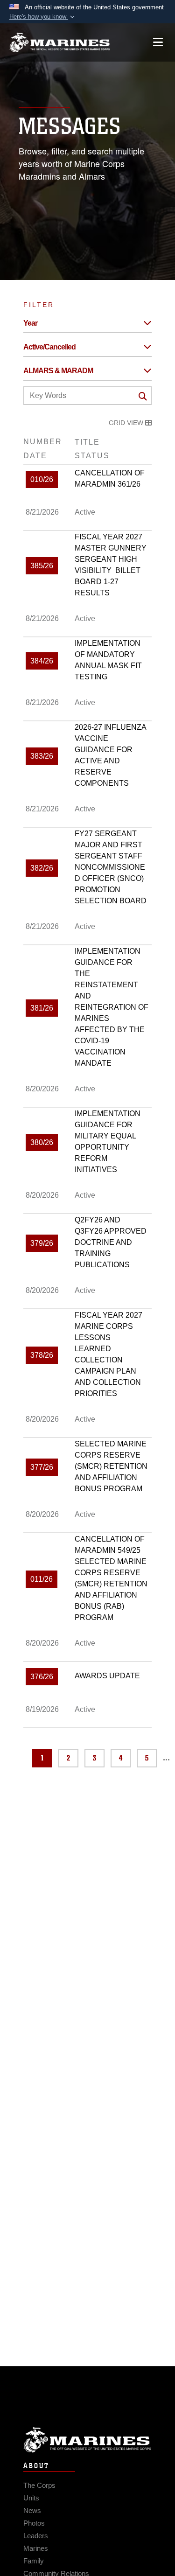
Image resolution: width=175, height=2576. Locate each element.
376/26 (42, 1677)
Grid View (127, 423)
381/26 (42, 1008)
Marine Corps (87, 2440)
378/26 (42, 1355)
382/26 (42, 868)
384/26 (42, 661)
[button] (43, 17)
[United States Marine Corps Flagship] (59, 42)
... (166, 1758)
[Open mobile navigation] (158, 42)
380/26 (42, 1142)
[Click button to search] (143, 396)
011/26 (42, 1579)
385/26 (42, 566)
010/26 (42, 479)
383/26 (42, 756)
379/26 (42, 1243)
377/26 (42, 1467)
